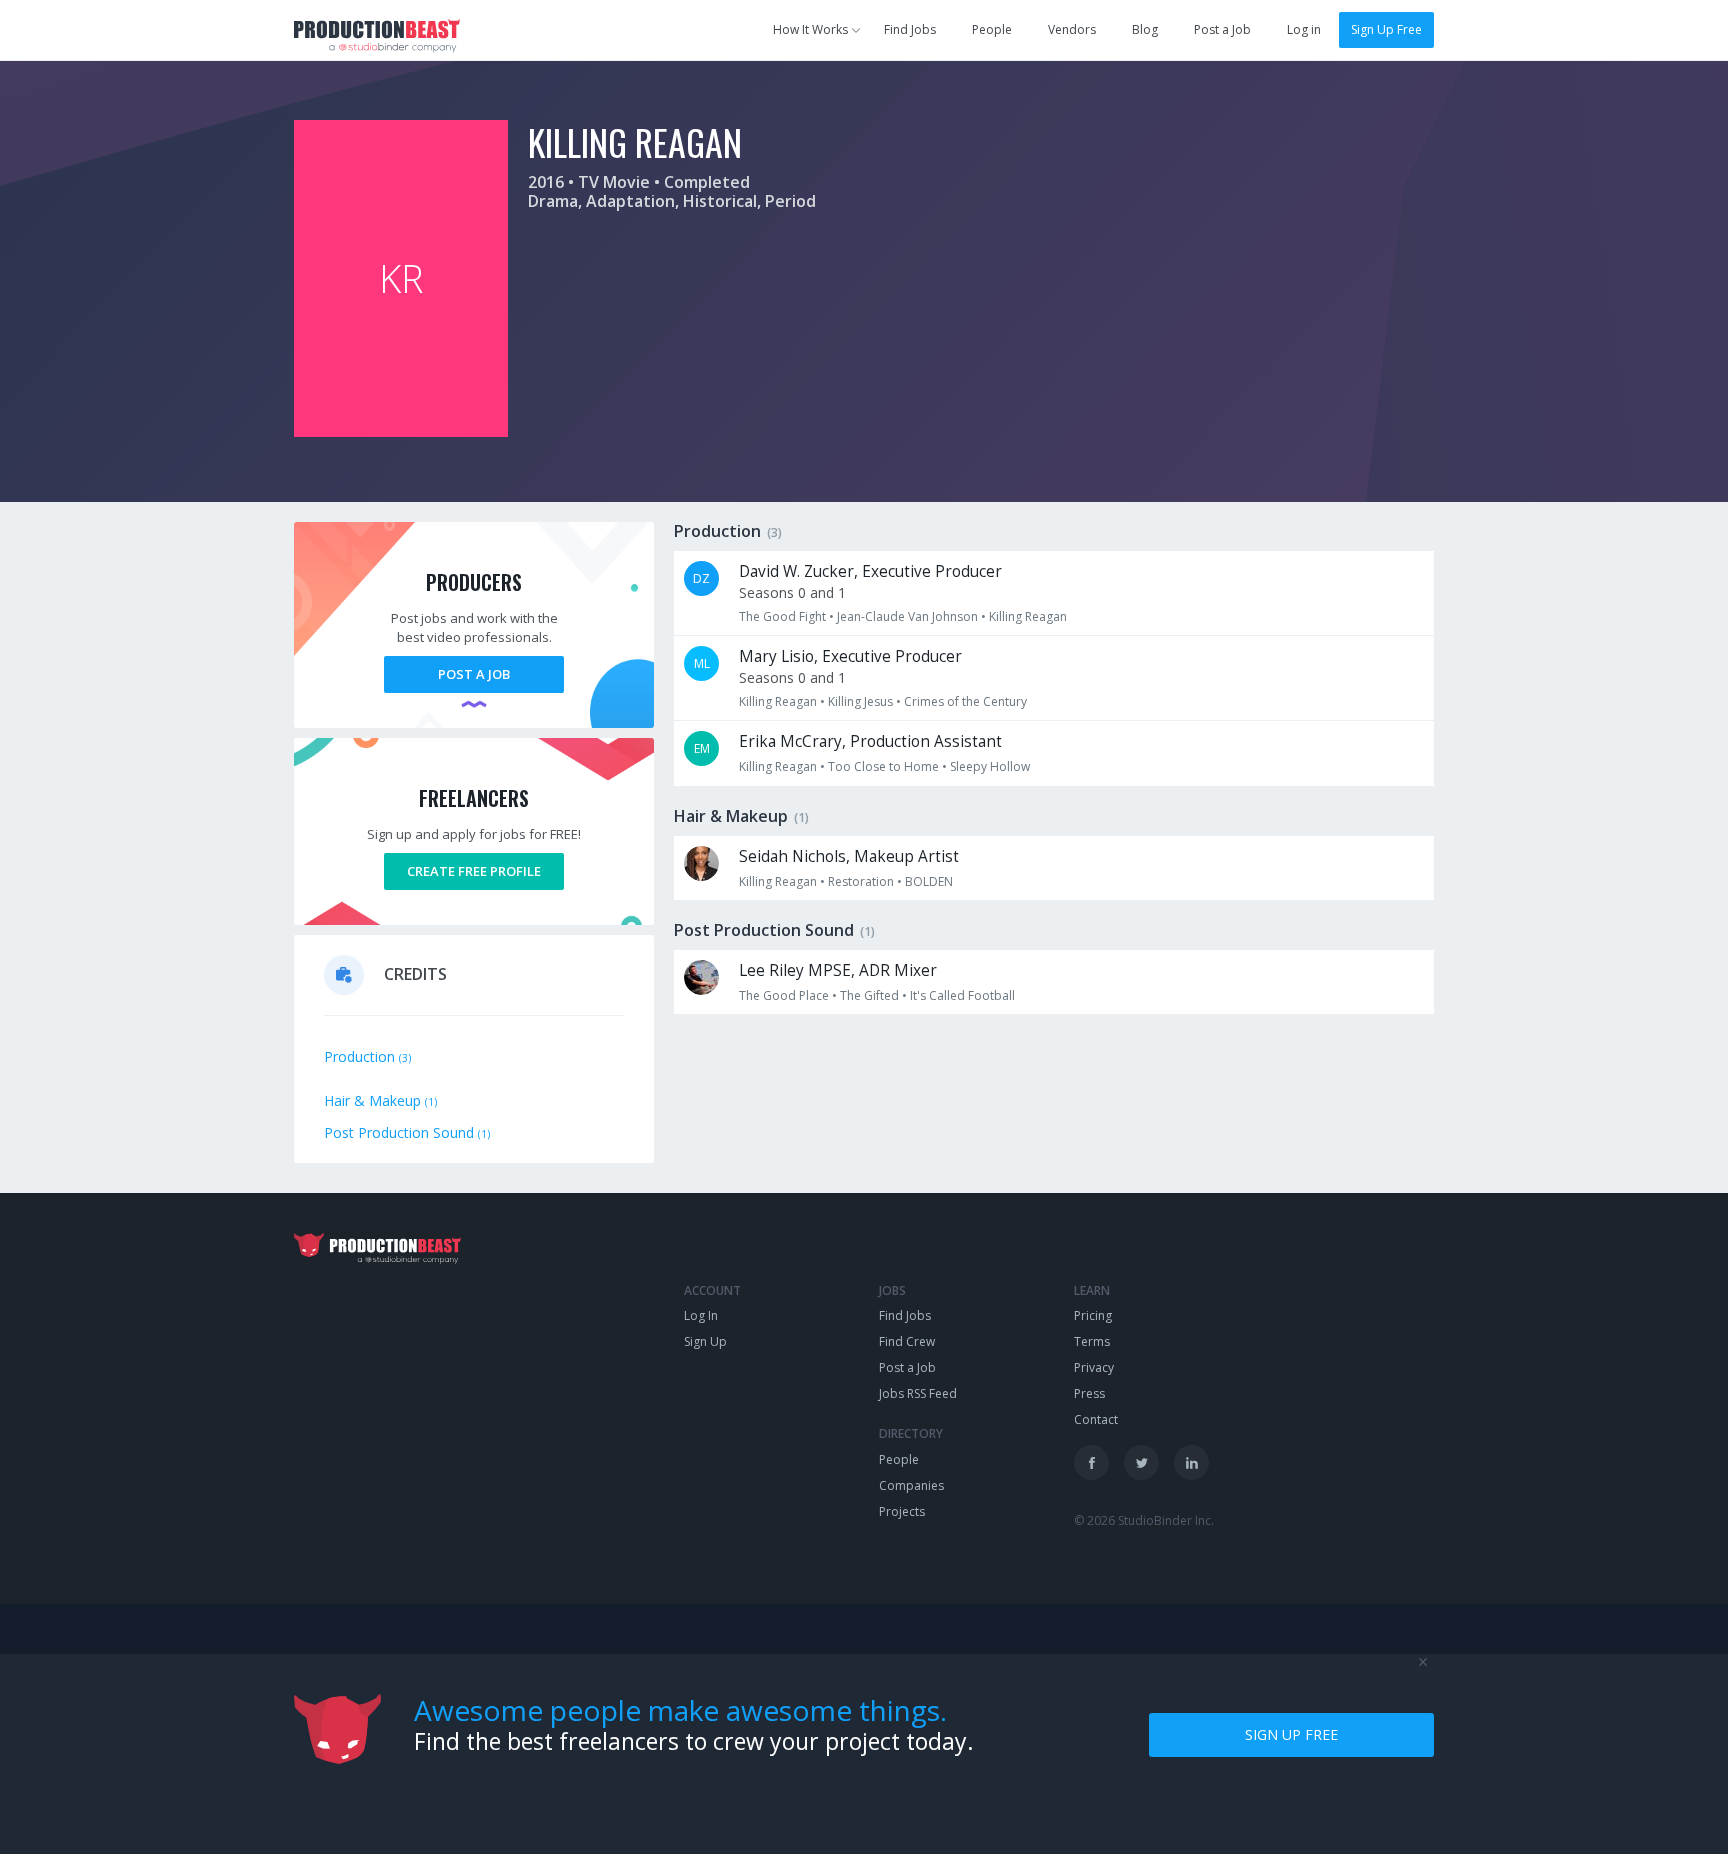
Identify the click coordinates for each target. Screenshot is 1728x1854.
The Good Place (784, 995)
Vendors (1072, 29)
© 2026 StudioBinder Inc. (1144, 1520)
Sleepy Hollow (990, 766)
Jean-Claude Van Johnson (907, 616)
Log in (1304, 29)
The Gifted (869, 995)
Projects (902, 1511)
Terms (1092, 1341)
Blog (1145, 29)
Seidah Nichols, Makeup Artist (849, 856)
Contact (1096, 1419)
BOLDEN (929, 881)
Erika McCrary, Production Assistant (870, 741)
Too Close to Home (883, 766)
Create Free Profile (474, 871)
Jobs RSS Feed (918, 1393)
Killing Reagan (1028, 616)
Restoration (861, 881)
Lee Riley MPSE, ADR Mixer (838, 970)
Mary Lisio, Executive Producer (850, 656)
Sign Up (705, 1341)
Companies (911, 1485)
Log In (701, 1315)
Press (1089, 1393)
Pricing (1093, 1315)
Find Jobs (910, 29)
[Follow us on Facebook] (1091, 1462)
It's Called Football (962, 995)
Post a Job (1222, 29)
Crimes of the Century (965, 701)
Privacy (1094, 1367)
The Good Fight (782, 616)
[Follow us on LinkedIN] (1191, 1462)
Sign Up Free (1386, 29)
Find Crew (907, 1341)
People (992, 29)
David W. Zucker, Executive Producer (870, 571)
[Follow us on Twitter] (1141, 1462)
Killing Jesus (860, 701)
